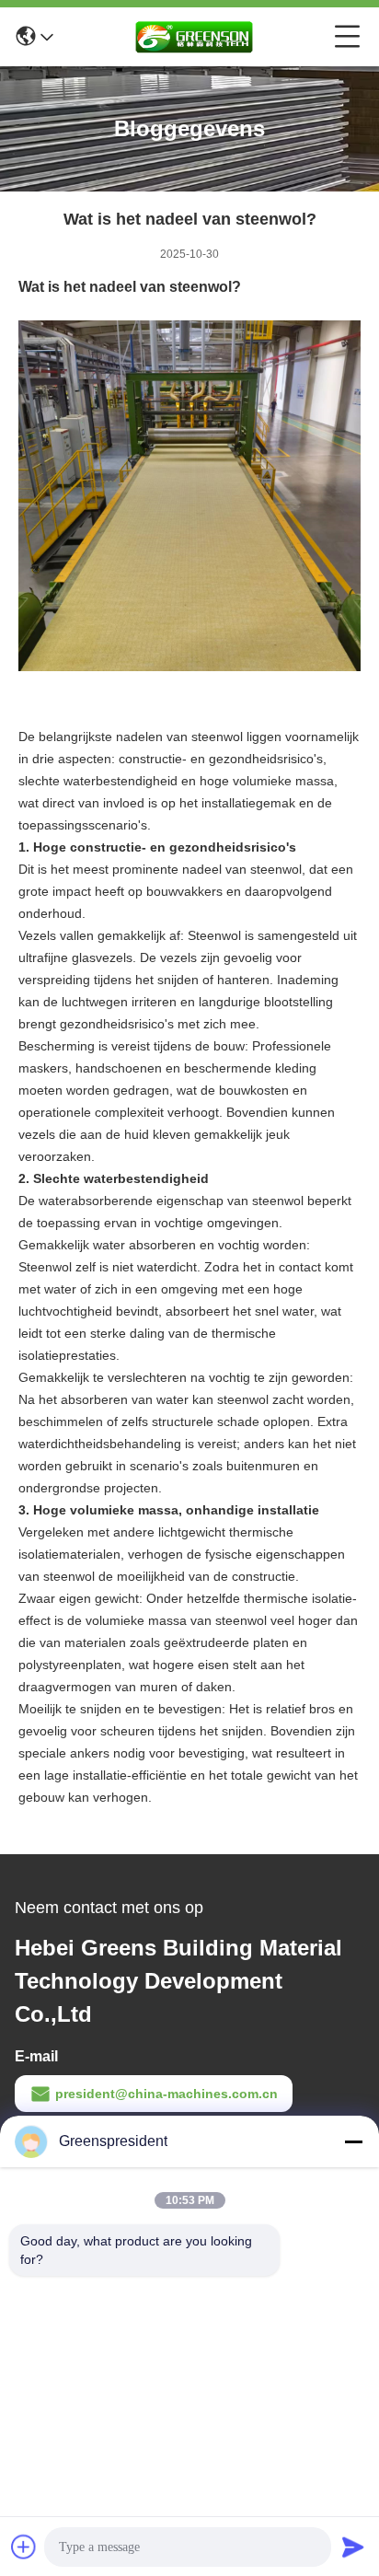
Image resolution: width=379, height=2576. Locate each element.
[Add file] (24, 2547)
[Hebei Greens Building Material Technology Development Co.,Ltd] (194, 37)
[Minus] (353, 2141)
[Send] (353, 2547)
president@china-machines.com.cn (167, 2094)
